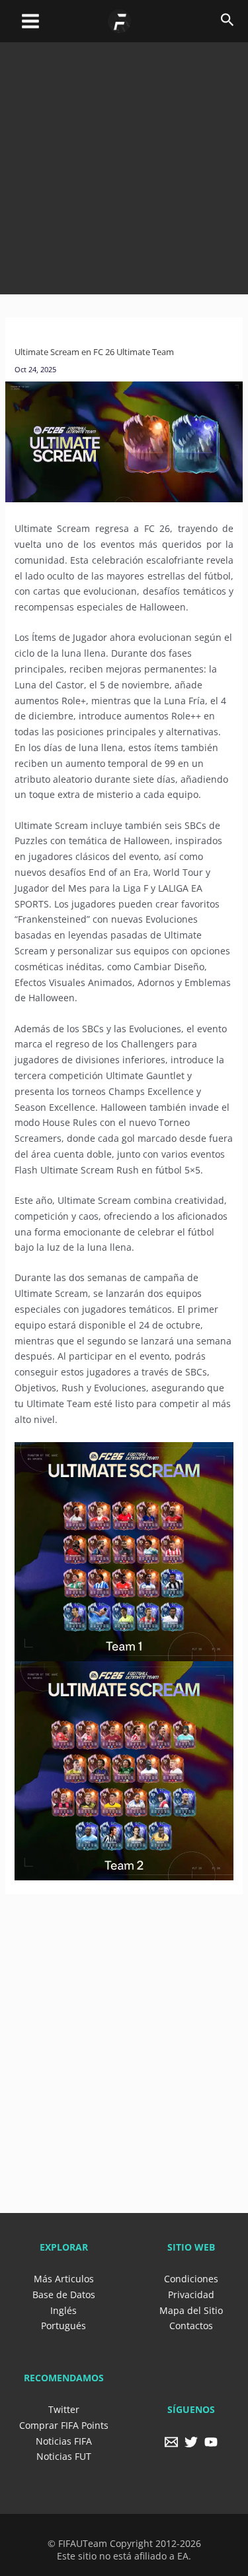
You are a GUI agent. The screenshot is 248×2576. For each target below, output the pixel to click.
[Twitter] (191, 2442)
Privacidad (191, 2295)
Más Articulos (64, 2279)
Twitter (64, 2409)
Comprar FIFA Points (64, 2425)
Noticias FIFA (64, 2441)
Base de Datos (64, 2295)
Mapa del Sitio (191, 2310)
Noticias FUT (64, 2456)
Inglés (63, 2310)
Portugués (63, 2326)
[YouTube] (211, 2442)
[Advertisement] (124, 166)
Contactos (191, 2326)
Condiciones (191, 2279)
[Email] (171, 2442)
